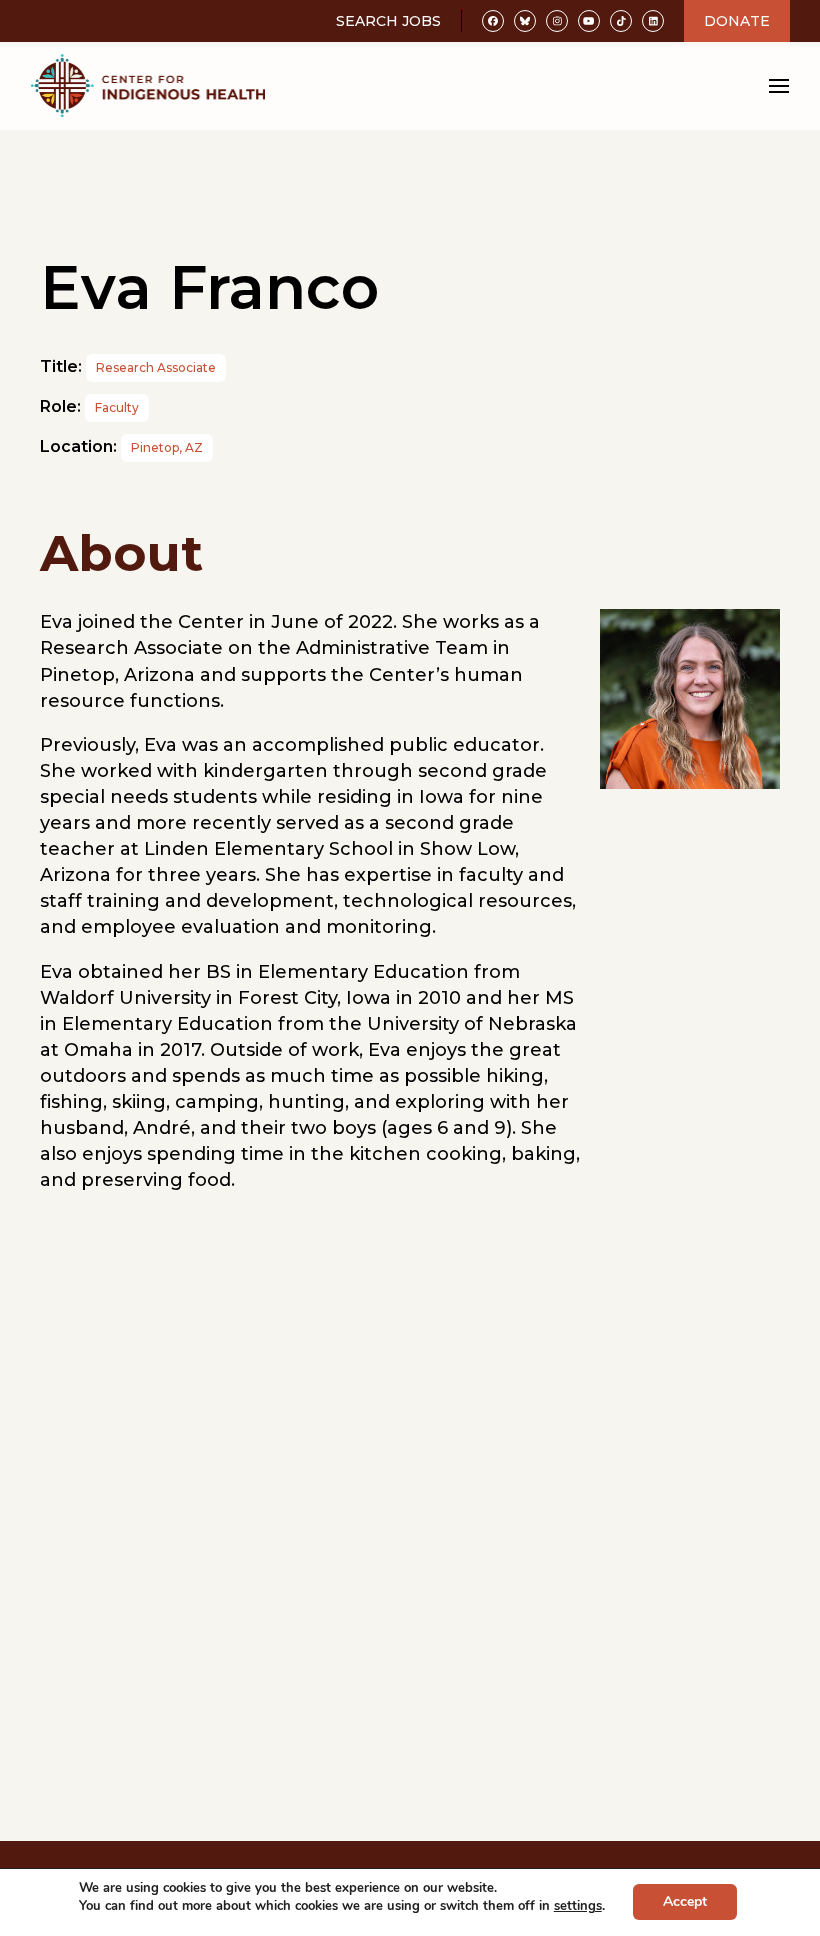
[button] (779, 87)
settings (578, 1906)
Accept (685, 1902)
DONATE (737, 21)
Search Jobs (388, 21)
